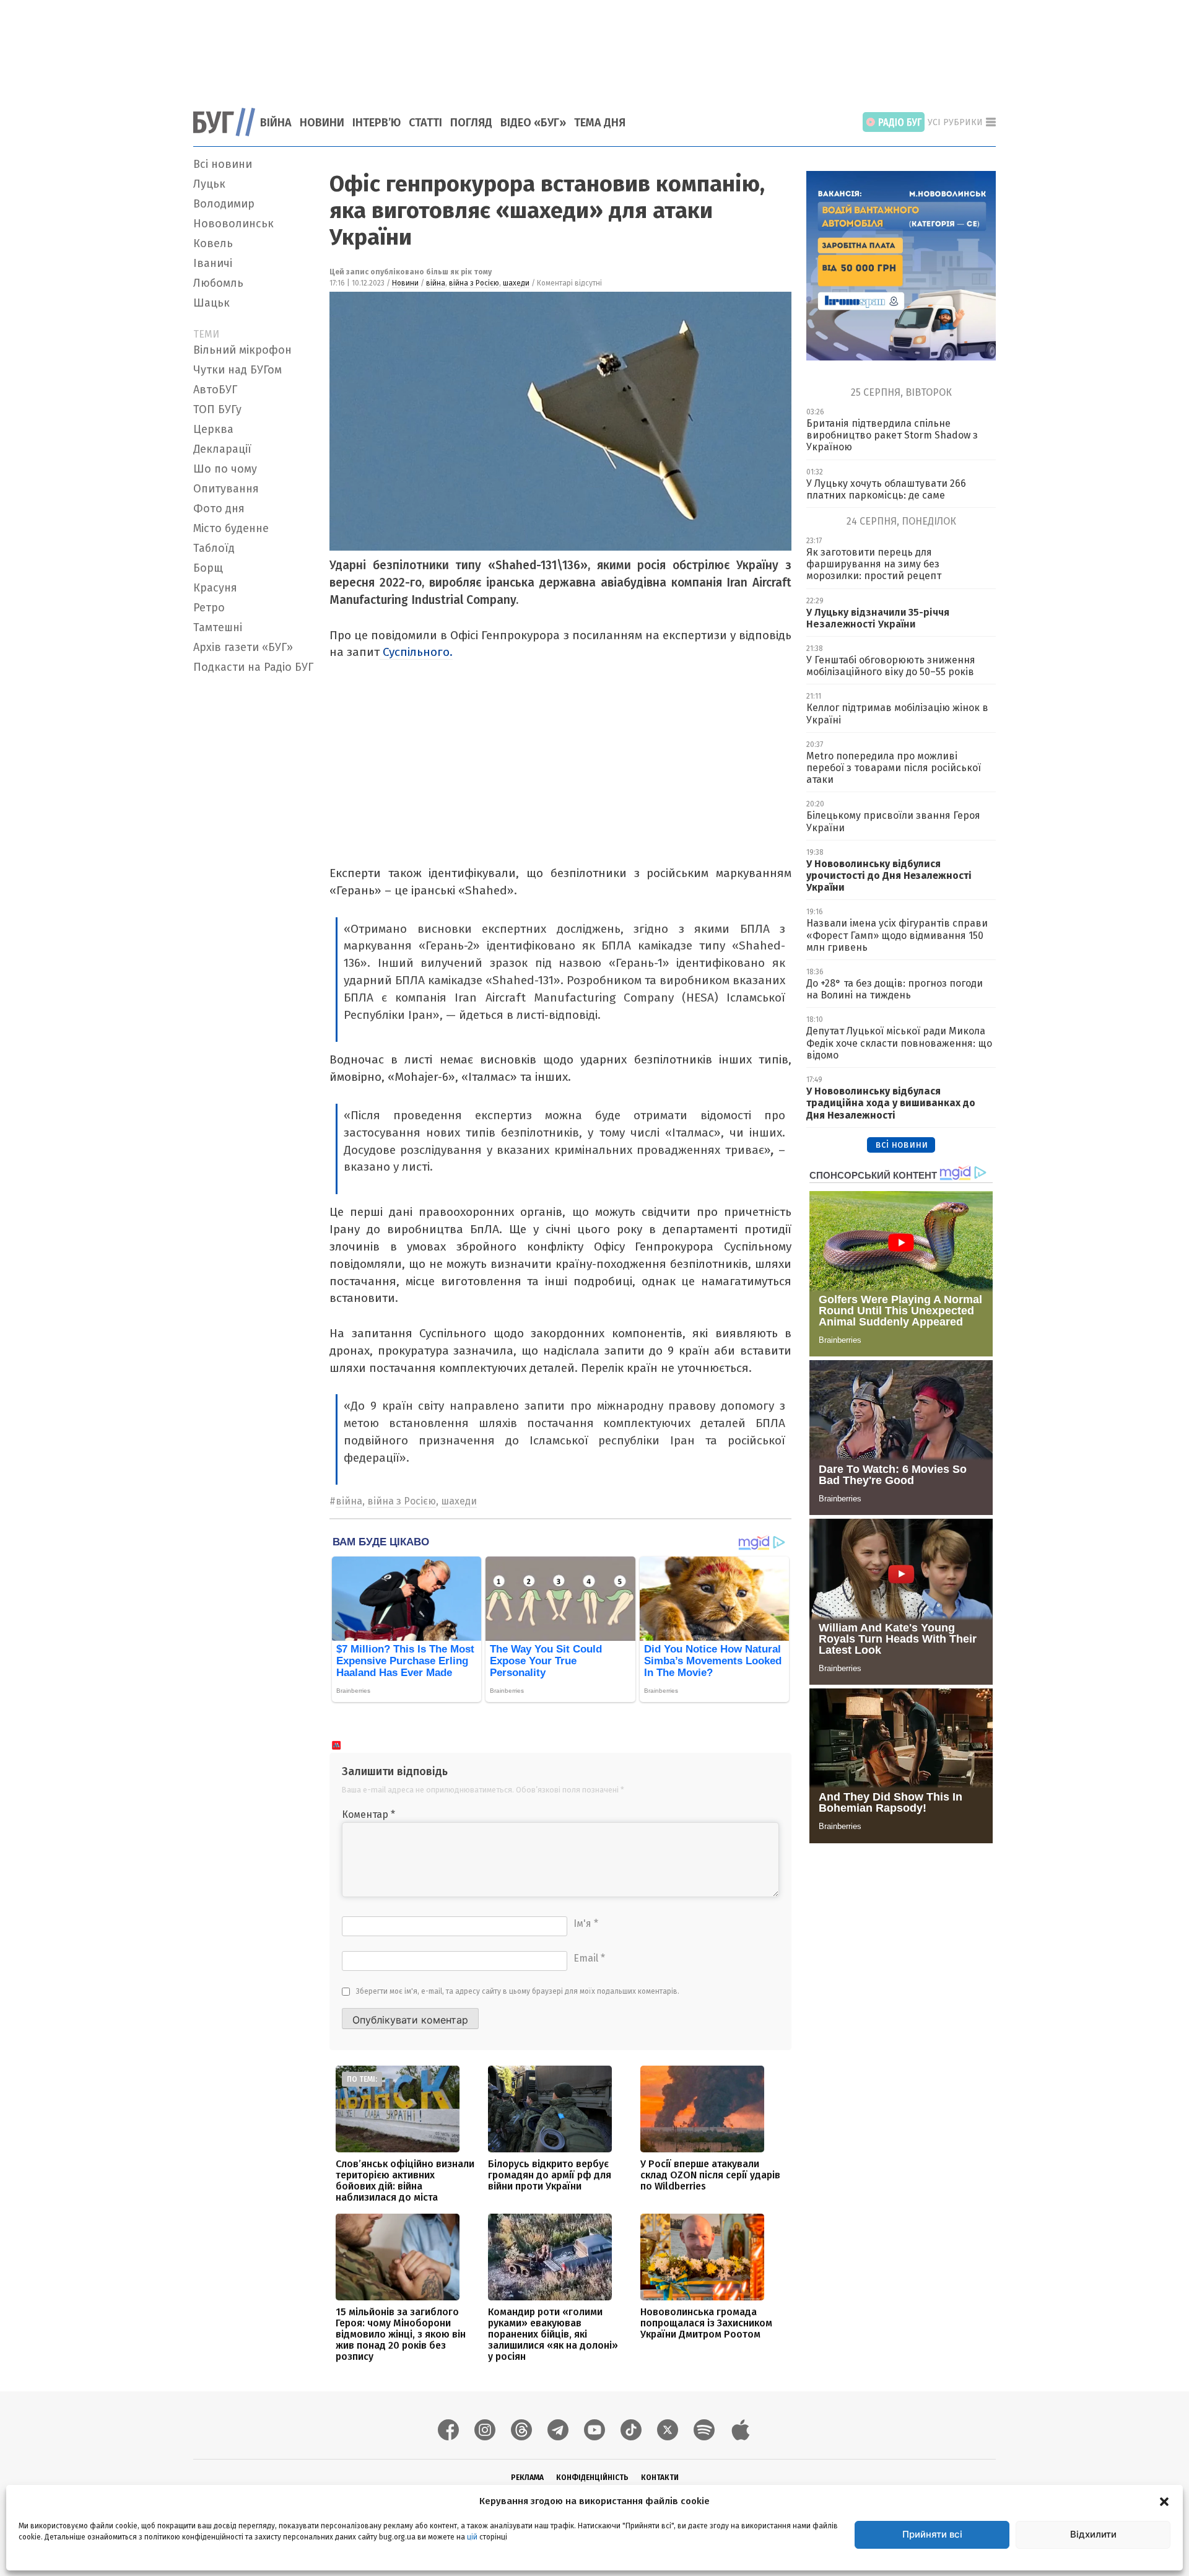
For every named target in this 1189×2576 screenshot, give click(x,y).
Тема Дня (600, 123)
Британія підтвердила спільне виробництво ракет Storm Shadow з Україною (892, 435)
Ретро (209, 608)
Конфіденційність (592, 2478)
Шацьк (211, 303)
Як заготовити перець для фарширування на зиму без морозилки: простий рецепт (874, 564)
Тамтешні (218, 627)
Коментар (368, 1814)
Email (589, 1958)
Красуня (215, 588)
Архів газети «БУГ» (243, 647)
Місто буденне (231, 528)
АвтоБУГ (215, 390)
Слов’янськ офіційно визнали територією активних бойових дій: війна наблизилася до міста (405, 2181)
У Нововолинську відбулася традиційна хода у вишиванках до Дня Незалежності (891, 1103)
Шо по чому (225, 469)
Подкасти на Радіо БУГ (253, 667)
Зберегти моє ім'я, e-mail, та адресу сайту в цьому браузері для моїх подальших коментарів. (518, 1991)
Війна (276, 123)
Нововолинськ (233, 224)
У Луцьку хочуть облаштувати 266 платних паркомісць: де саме (886, 489)
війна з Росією (474, 283)
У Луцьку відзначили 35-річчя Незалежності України (878, 618)
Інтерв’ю (377, 123)
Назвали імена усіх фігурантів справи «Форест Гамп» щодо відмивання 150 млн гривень (897, 935)
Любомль (218, 283)
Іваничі (213, 263)
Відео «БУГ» (533, 123)
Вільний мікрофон (242, 350)
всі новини (901, 1144)
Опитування (226, 489)
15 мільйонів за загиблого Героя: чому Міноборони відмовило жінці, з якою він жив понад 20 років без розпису (401, 2334)
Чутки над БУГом (237, 370)
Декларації (222, 449)
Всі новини (223, 164)
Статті (425, 123)
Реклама (527, 2478)
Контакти (660, 2478)
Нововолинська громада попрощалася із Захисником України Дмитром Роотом (706, 2323)
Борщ (208, 568)
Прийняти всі (932, 2534)
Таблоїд (214, 548)
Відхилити (1093, 2534)
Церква (213, 429)
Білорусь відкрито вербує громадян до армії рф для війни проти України (550, 2175)
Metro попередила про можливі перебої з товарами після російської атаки (894, 768)
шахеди (516, 283)
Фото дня (219, 509)
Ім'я (586, 1923)
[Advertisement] (594, 46)
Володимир (224, 204)
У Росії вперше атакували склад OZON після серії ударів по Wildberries (710, 2175)
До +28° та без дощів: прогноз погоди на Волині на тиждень (895, 989)
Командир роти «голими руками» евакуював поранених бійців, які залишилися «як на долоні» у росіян (553, 2334)
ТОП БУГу (217, 409)
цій (472, 2537)
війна (436, 283)
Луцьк (209, 184)
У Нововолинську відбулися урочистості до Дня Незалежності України (889, 875)
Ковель (213, 243)
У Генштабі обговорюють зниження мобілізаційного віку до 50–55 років (891, 666)
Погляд (471, 123)
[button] (1164, 2501)
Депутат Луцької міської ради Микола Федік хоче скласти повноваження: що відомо (899, 1043)
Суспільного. (416, 652)
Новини (322, 123)
